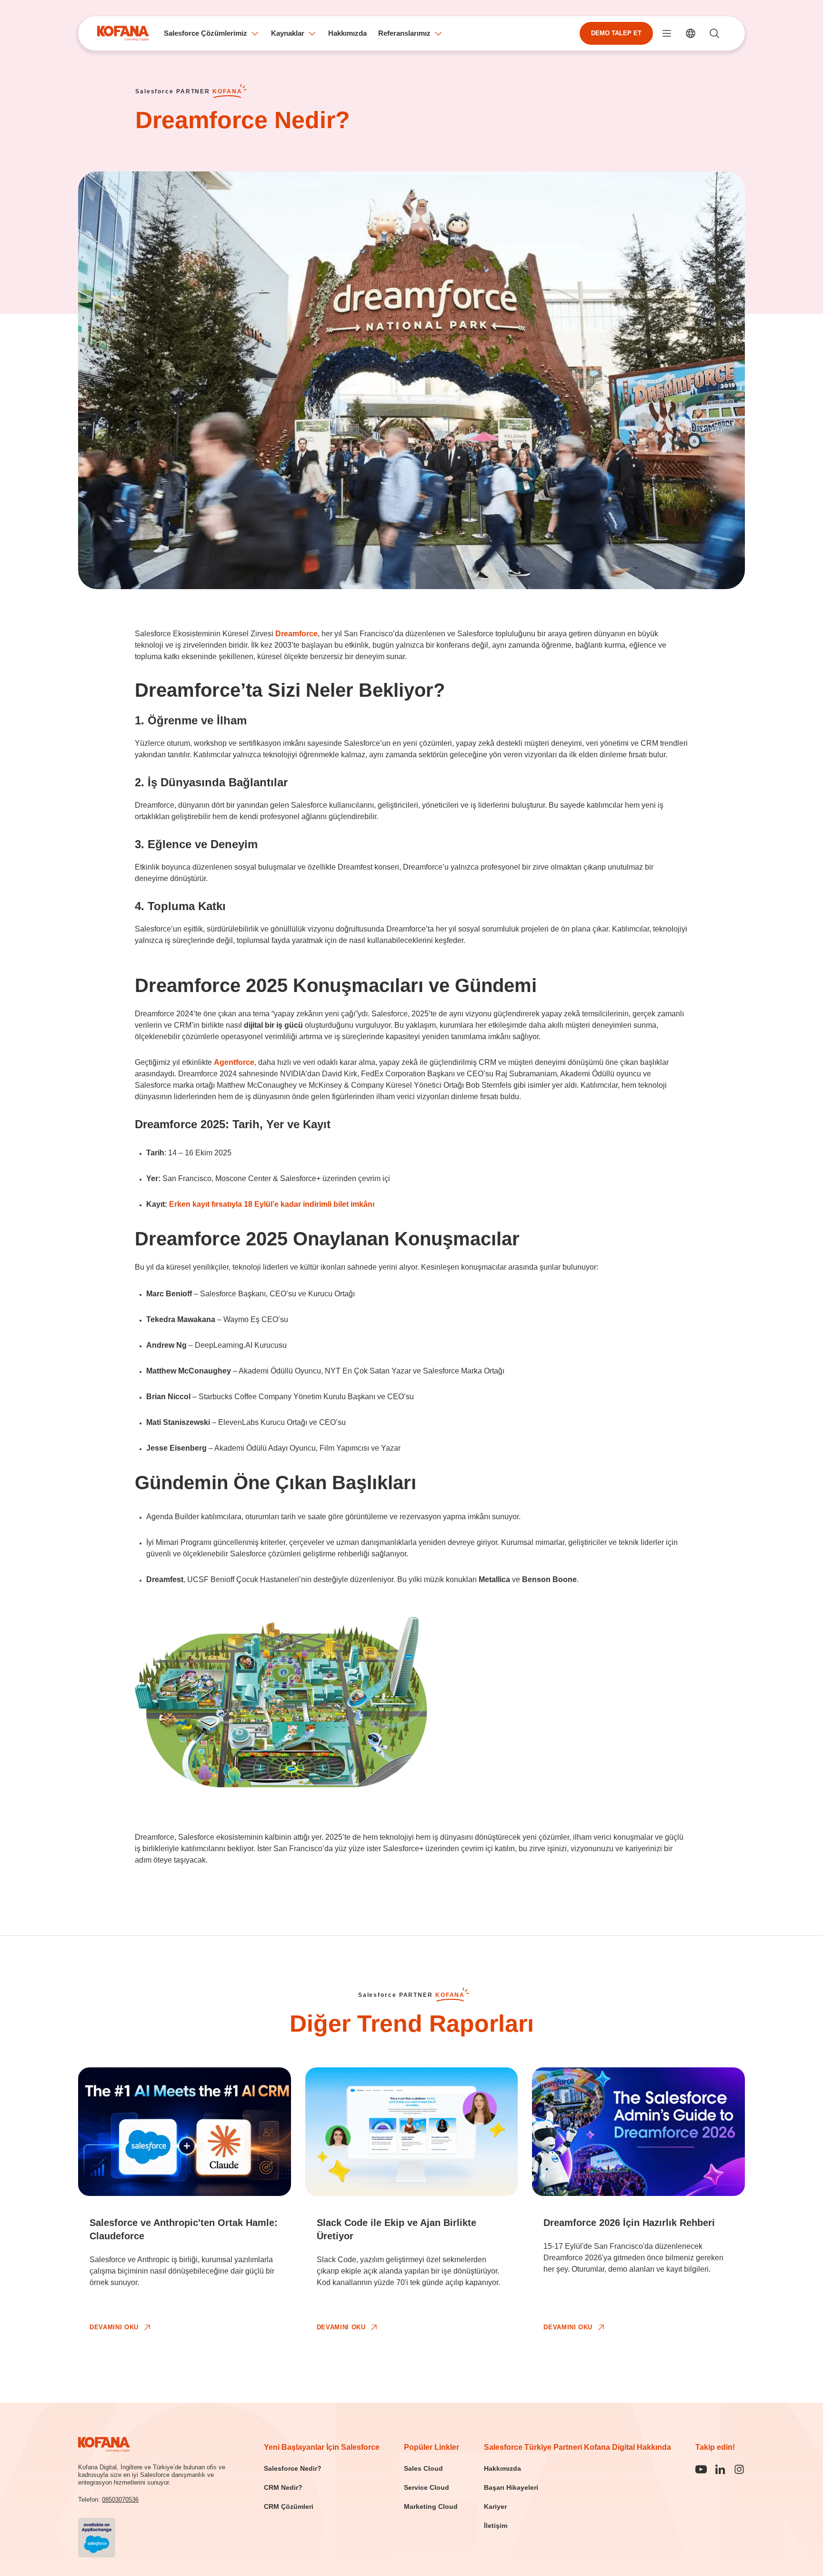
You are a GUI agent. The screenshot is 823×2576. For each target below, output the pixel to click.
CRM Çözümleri (289, 2506)
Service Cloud (427, 2487)
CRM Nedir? (283, 2487)
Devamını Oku (114, 2327)
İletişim (496, 2526)
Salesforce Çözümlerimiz (206, 33)
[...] (667, 33)
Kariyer (495, 2506)
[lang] (691, 33)
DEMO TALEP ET (616, 33)
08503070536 (120, 2500)
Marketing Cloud (431, 2506)
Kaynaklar (288, 33)
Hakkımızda (347, 33)
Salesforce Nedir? (293, 2468)
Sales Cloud (423, 2468)
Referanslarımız (404, 33)
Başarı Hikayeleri (511, 2487)
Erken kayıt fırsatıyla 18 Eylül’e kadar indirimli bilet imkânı (272, 1204)
